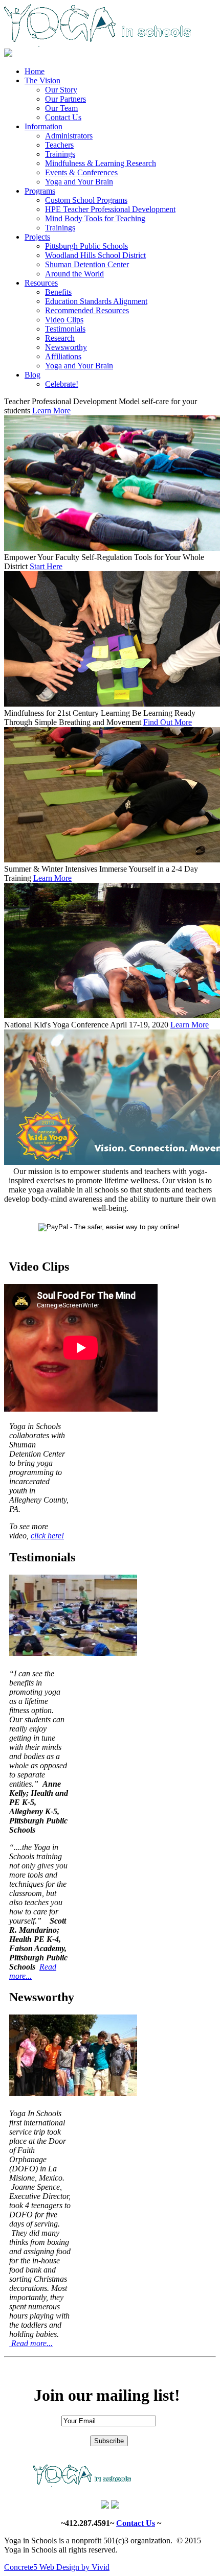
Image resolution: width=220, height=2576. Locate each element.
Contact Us (136, 2523)
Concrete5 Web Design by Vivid (57, 2567)
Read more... (31, 2343)
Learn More (51, 411)
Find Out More (168, 722)
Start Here (46, 566)
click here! (47, 1536)
